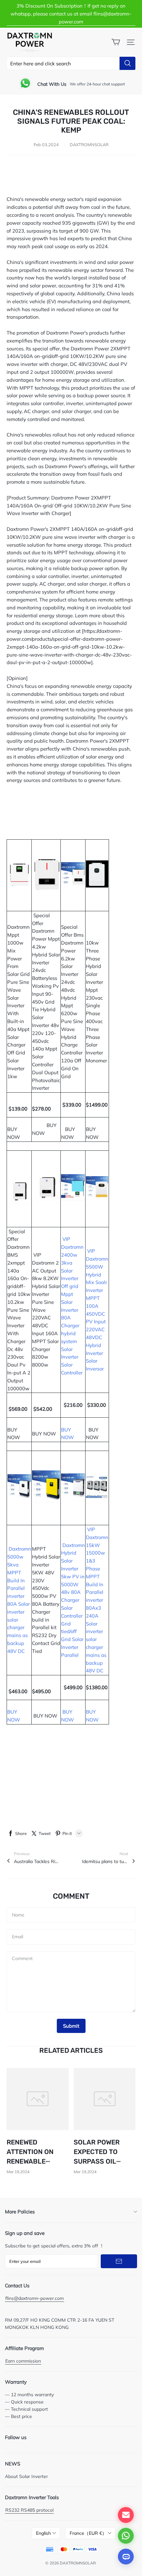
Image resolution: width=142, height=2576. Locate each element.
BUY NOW (16, 1129)
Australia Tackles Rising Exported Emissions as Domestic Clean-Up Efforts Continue (37, 1861)
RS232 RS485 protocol (29, 2510)
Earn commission (23, 2361)
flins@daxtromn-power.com (35, 2298)
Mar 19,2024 (18, 2172)
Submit (71, 2026)
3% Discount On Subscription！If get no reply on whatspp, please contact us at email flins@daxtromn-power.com (71, 14)
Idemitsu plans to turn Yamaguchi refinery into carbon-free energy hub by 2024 (105, 1861)
